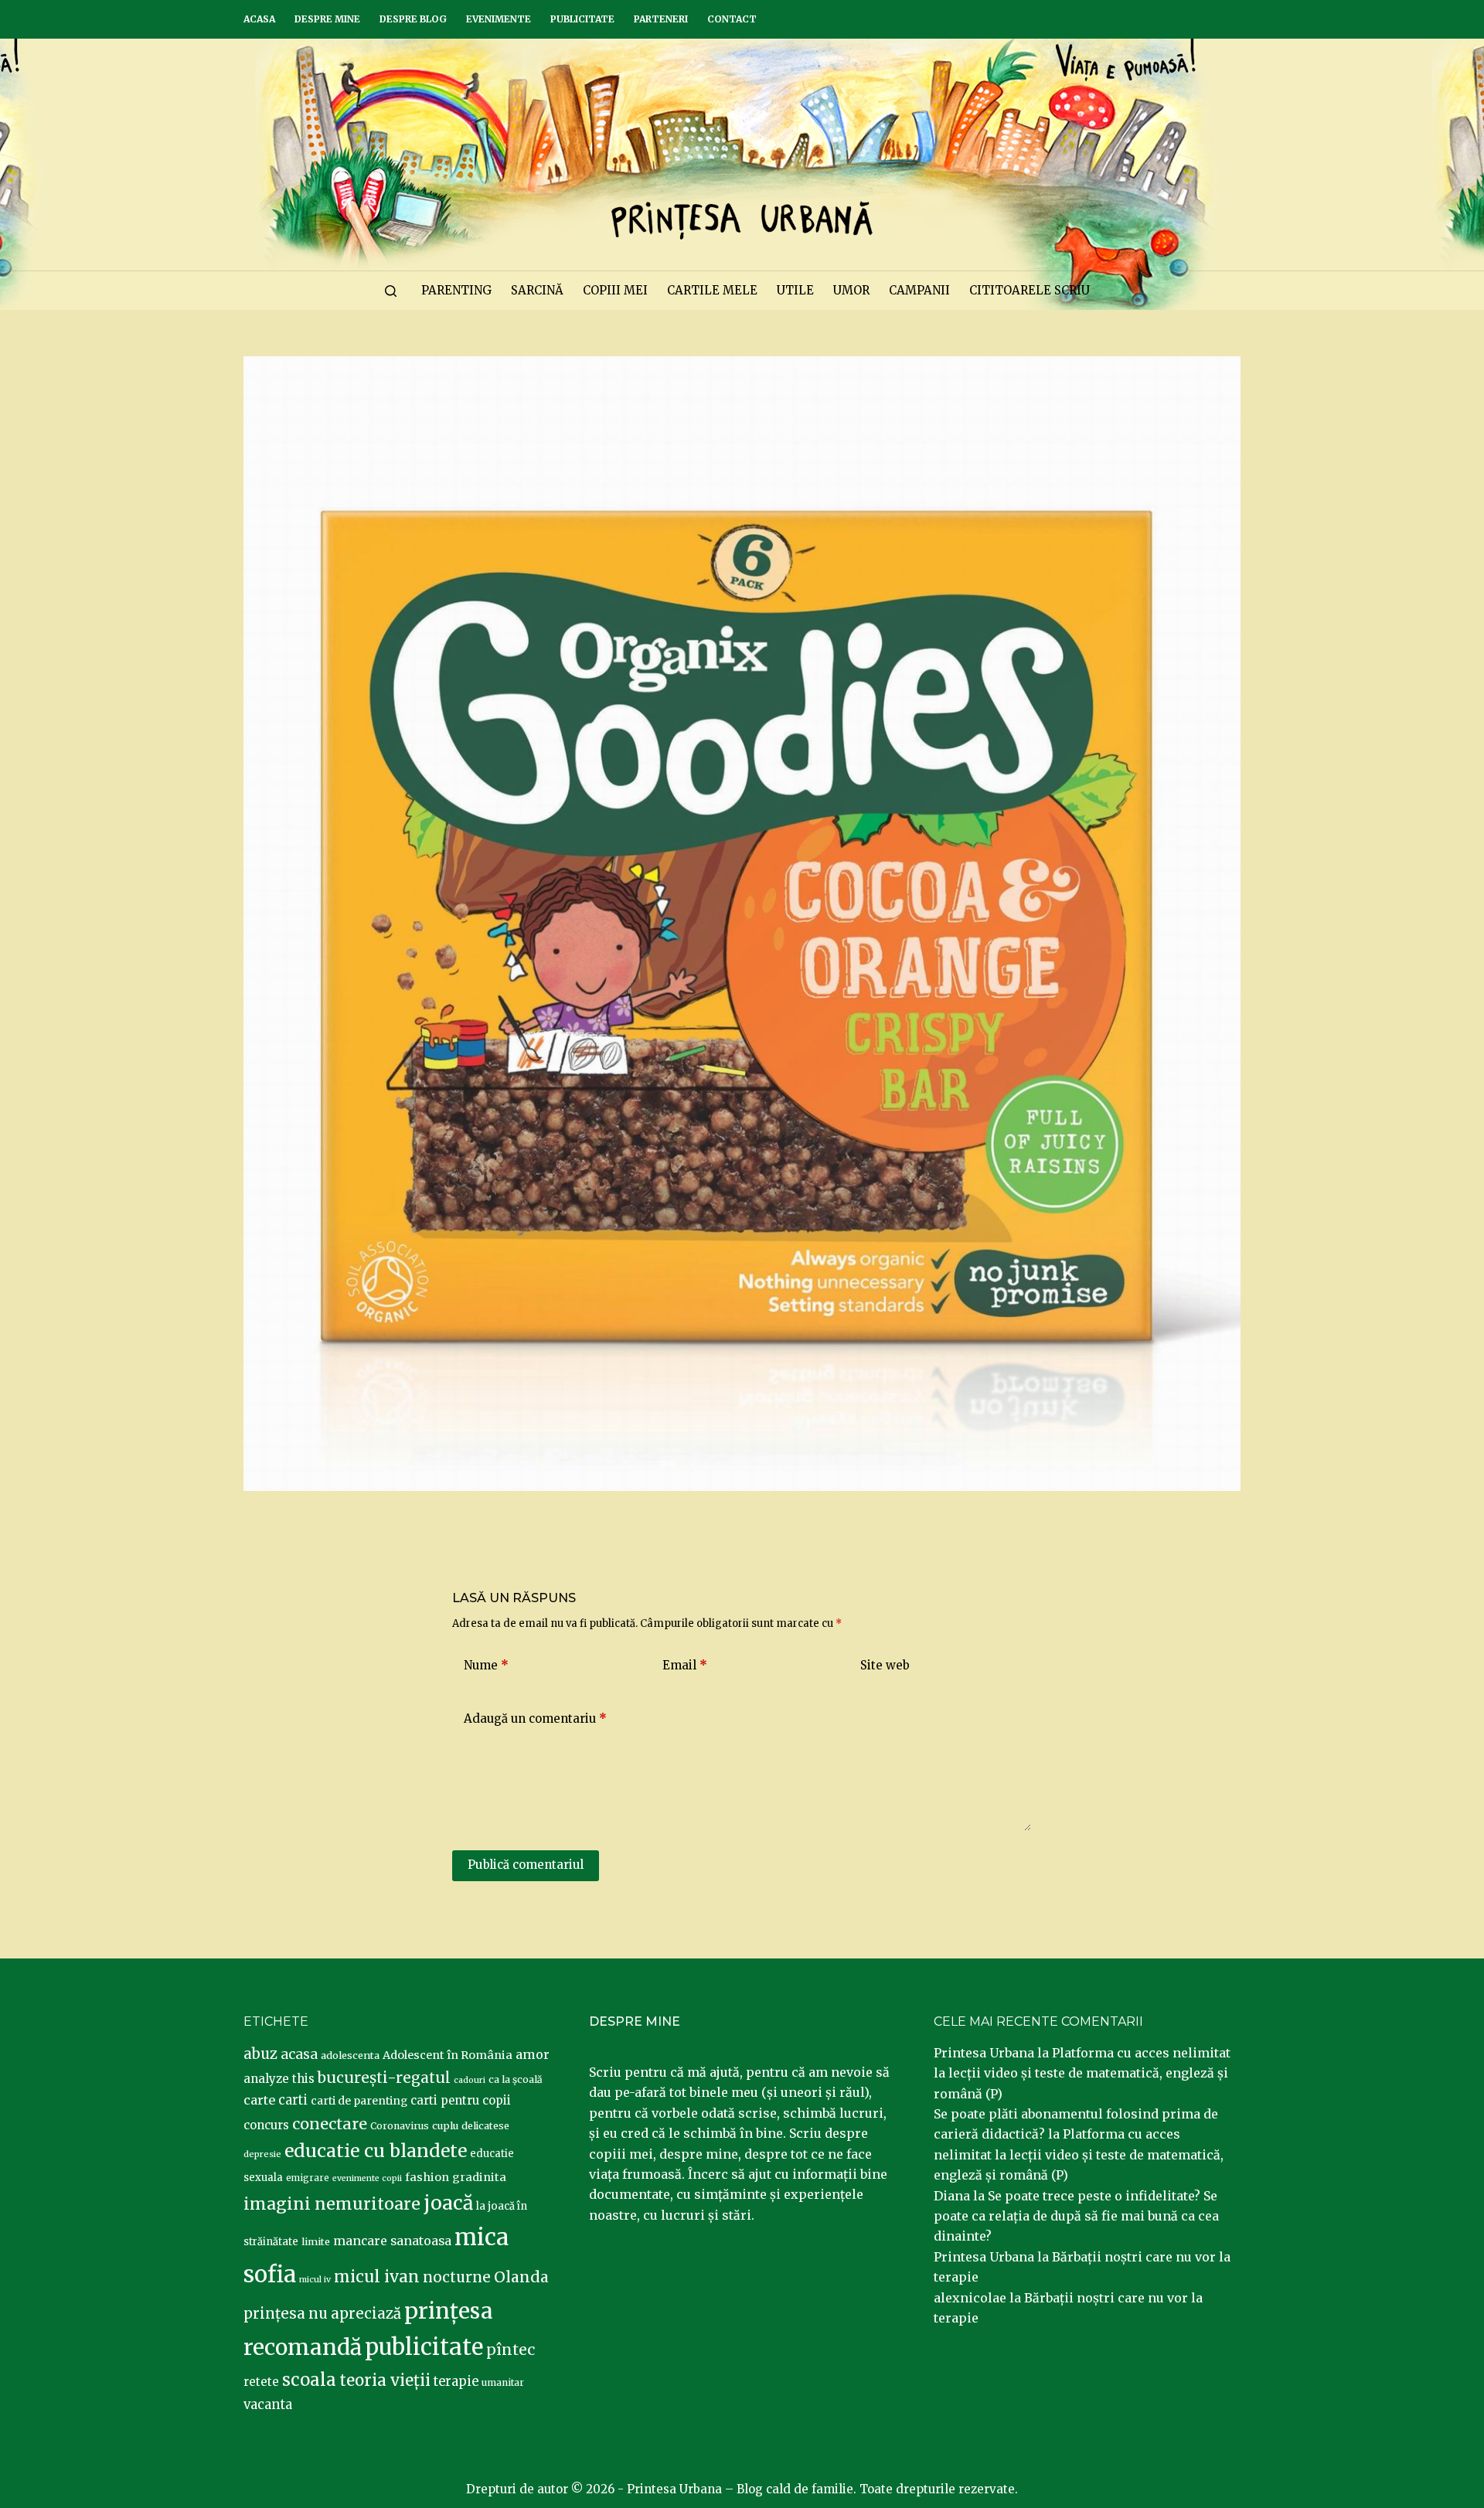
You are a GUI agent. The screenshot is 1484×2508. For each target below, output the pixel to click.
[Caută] (391, 291)
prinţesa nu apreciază (322, 2314)
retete (261, 2382)
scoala (309, 2380)
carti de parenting (359, 2101)
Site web (885, 1665)
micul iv (315, 2280)
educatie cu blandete (376, 2151)
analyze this (279, 2079)
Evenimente (499, 19)
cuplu (445, 2125)
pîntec (511, 2350)
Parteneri (661, 19)
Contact (732, 19)
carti (293, 2100)
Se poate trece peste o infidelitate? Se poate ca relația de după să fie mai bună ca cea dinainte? (1076, 2216)
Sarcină (537, 290)
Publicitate (582, 19)
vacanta (268, 2405)
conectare (330, 2124)
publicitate (424, 2347)
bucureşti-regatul (384, 2078)
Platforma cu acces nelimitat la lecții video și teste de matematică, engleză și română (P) (1082, 2073)
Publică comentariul (526, 1865)
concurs (266, 2125)
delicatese (485, 2126)
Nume (486, 1665)
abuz (260, 2054)
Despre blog (413, 19)
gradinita (479, 2177)
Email (685, 1665)
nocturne (457, 2277)
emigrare (308, 2178)
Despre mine (327, 19)
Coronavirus (400, 2126)
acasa (299, 2054)
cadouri (470, 2080)
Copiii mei (615, 290)
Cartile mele (712, 290)
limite (316, 2242)
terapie (456, 2382)
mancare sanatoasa (392, 2241)
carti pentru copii (461, 2100)
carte (259, 2100)
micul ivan (377, 2277)
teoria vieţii (385, 2380)
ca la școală (516, 2079)
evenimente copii (367, 2178)
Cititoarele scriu (1030, 290)
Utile (795, 290)
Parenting (456, 290)
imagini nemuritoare (332, 2204)
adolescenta (350, 2055)
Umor (851, 290)
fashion (427, 2177)
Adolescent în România (448, 2055)
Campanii (919, 290)
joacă (448, 2203)
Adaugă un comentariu (535, 1719)
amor (533, 2054)
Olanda (521, 2277)
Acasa (259, 19)
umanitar (503, 2382)
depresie (262, 2154)
